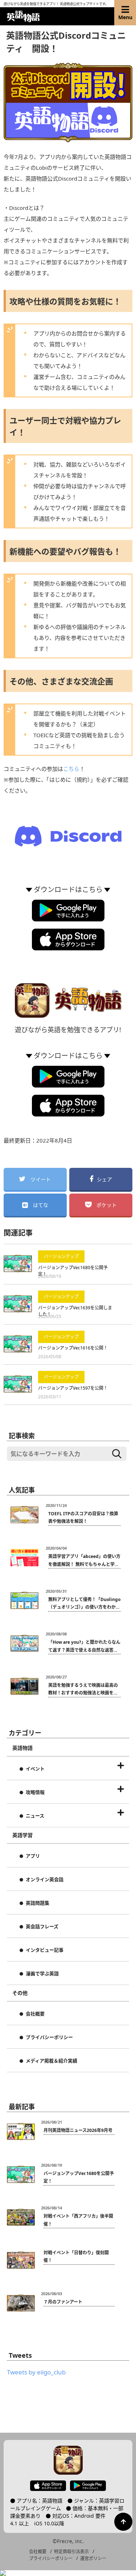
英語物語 (22, 1748)
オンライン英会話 (45, 1880)
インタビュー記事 (45, 1950)
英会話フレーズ (42, 1927)
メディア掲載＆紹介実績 (51, 2061)
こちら (71, 769)
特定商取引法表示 (71, 2552)
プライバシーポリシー (49, 2037)
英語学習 (22, 1835)
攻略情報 (35, 1792)
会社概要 (35, 2014)
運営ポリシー (93, 2558)
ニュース (35, 1816)
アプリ (33, 1856)
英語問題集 (38, 1903)
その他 (20, 1993)
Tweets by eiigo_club (36, 2372)
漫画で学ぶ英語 (42, 1974)
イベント (35, 1769)
